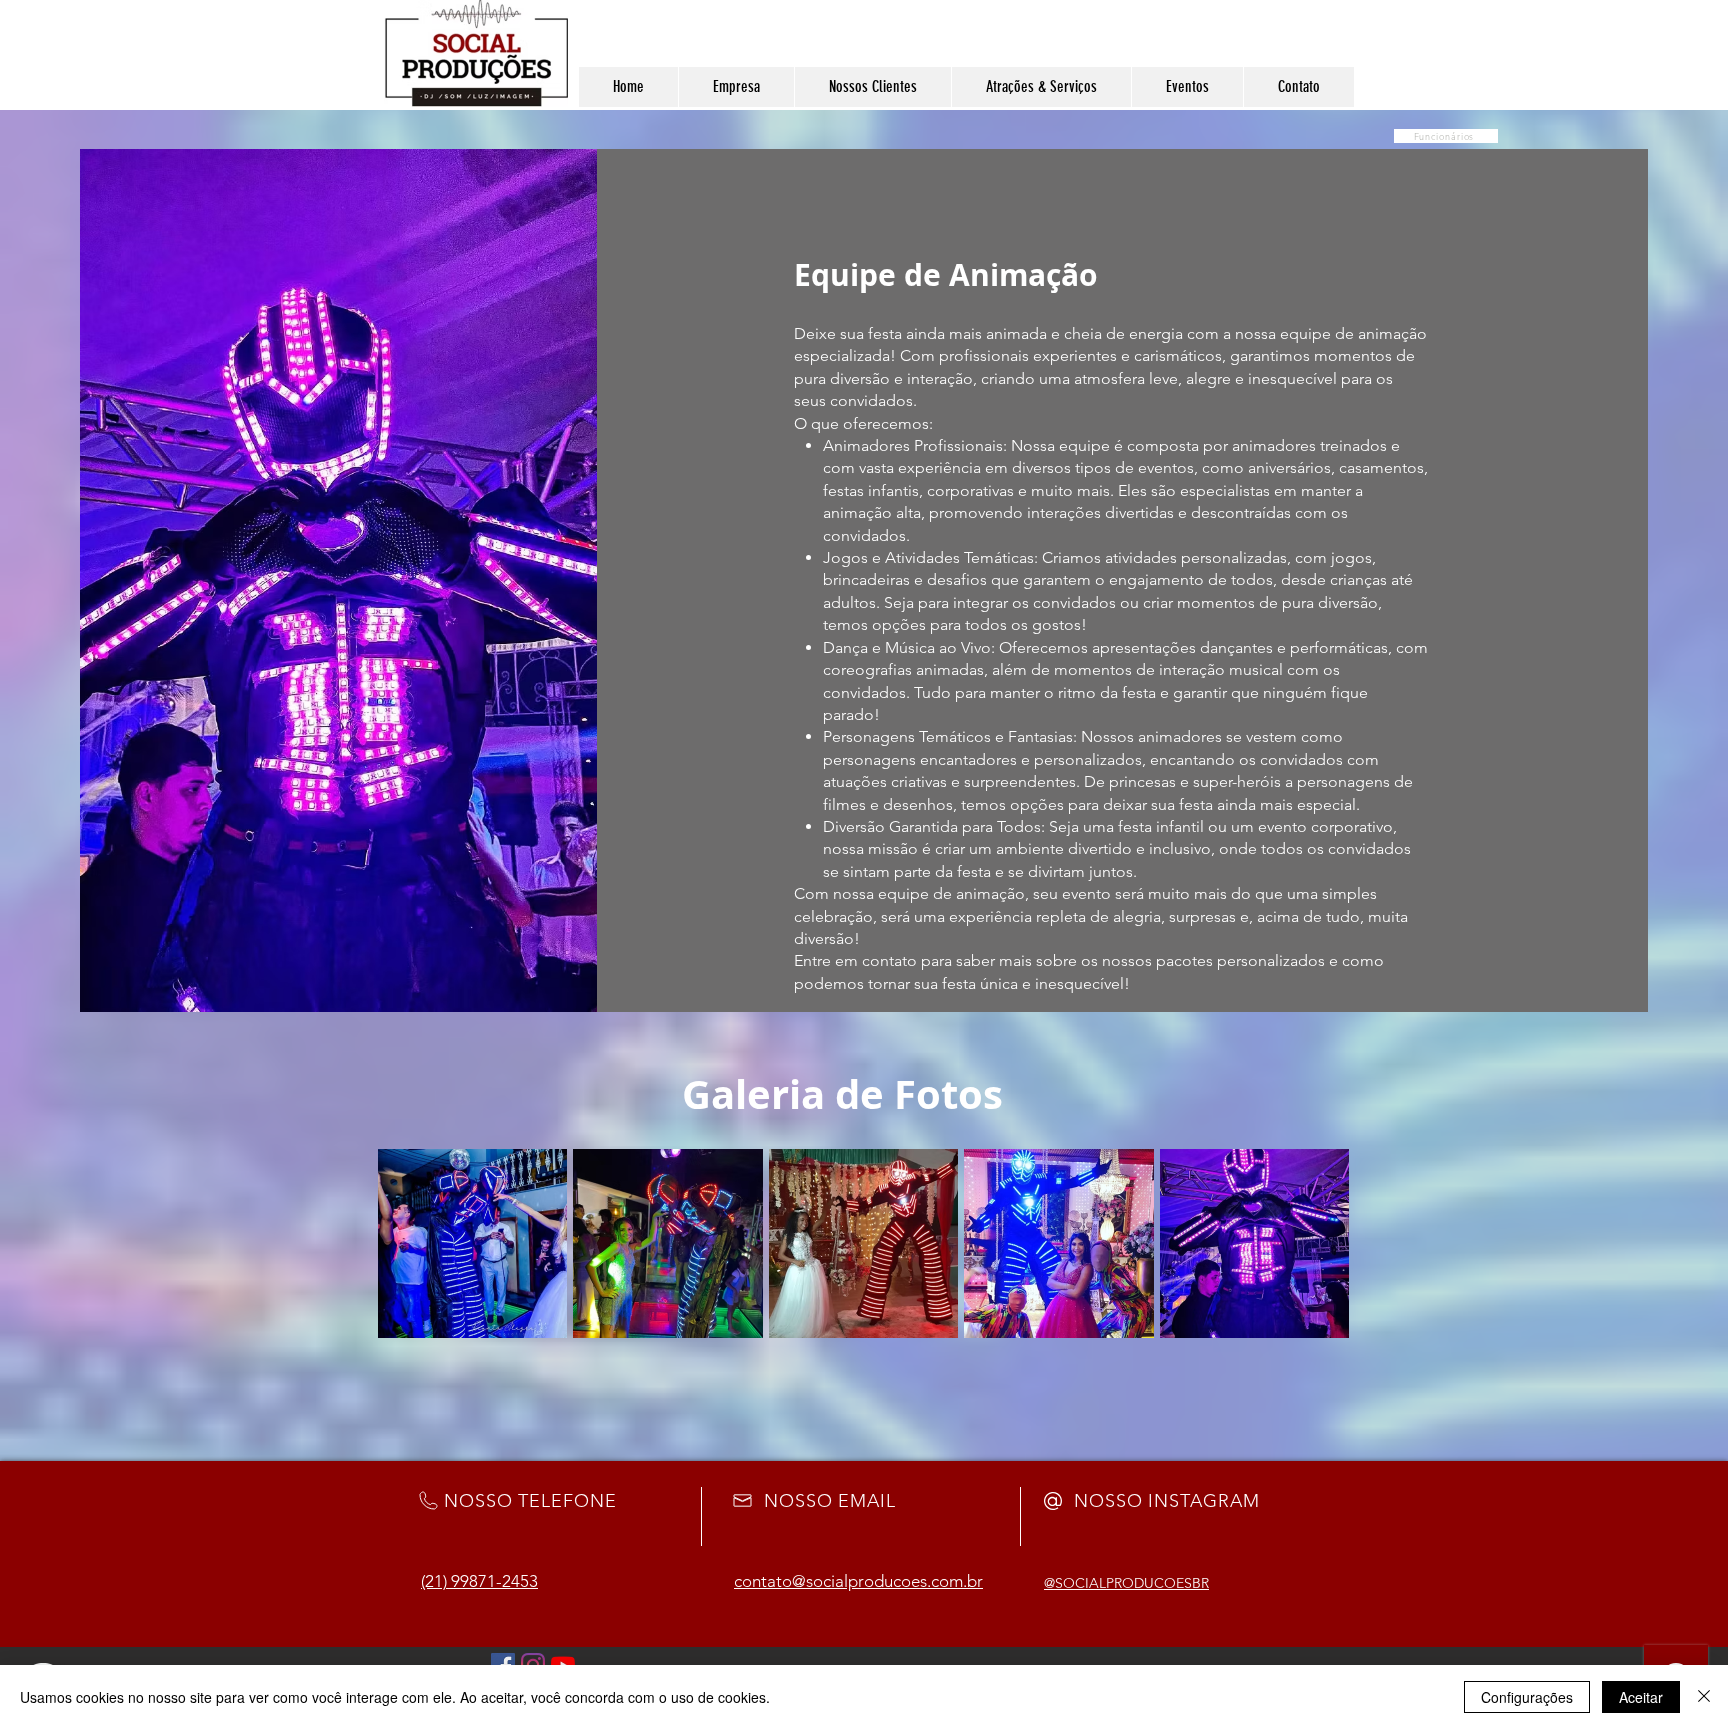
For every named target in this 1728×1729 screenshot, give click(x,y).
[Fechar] (1704, 1697)
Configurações (1527, 1697)
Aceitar (1641, 1697)
